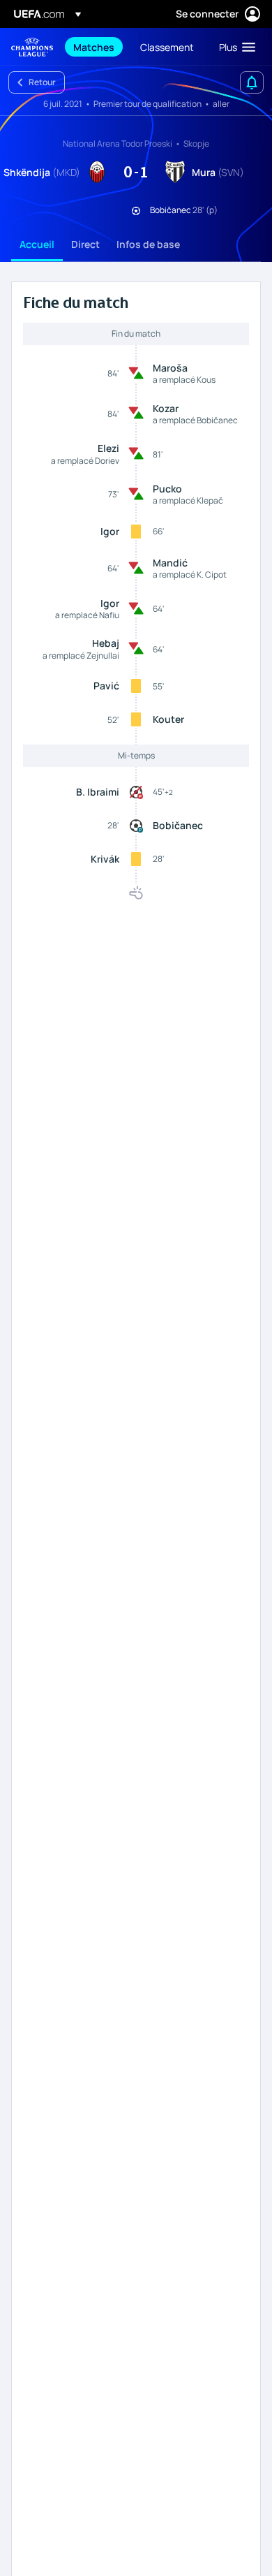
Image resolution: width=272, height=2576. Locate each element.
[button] (234, 47)
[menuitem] (95, 47)
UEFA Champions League (32, 47)
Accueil (37, 244)
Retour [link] (42, 82)
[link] (94, 47)
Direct (85, 244)
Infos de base (148, 244)
